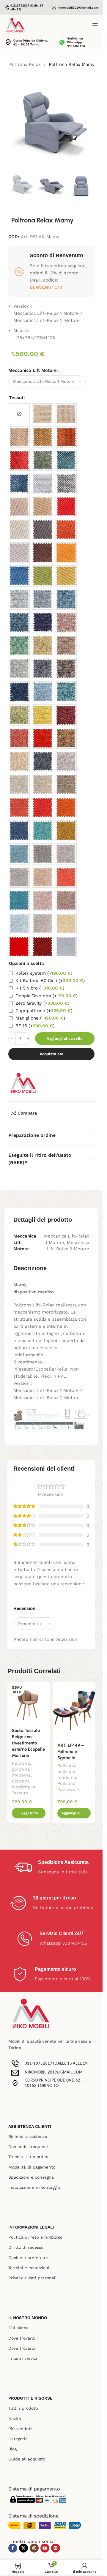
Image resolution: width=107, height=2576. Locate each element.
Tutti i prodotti (23, 2408)
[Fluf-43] (19, 808)
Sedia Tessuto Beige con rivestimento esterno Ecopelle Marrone (28, 1743)
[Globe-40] (66, 692)
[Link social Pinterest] (56, 2548)
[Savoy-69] (66, 553)
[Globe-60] (19, 761)
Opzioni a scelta (26, 963)
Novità (15, 2419)
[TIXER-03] (19, 645)
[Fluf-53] (19, 854)
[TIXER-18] (43, 645)
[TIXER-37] (19, 599)
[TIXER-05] (66, 645)
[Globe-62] (19, 715)
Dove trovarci (22, 2338)
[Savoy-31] (19, 553)
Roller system (44, 973)
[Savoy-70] (66, 506)
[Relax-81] (43, 437)
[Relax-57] (66, 414)
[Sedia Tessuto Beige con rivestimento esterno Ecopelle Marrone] (29, 1703)
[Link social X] (23, 2548)
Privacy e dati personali (32, 2278)
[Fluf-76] (66, 784)
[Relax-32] (66, 483)
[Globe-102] (66, 761)
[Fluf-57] (19, 784)
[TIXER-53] (19, 622)
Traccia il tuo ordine (29, 2157)
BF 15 (35, 1026)
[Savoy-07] (19, 506)
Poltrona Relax (25, 64)
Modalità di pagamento (32, 2167)
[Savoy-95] (19, 576)
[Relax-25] (43, 414)
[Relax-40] (66, 460)
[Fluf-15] (19, 831)
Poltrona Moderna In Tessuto (24, 1787)
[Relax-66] (19, 483)
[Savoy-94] (43, 530)
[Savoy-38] (43, 576)
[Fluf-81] (66, 831)
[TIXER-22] (43, 669)
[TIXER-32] (43, 599)
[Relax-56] (19, 437)
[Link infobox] (25, 7)
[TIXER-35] (66, 622)
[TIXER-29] (19, 669)
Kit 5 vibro (40, 988)
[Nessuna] (19, 414)
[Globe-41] (19, 692)
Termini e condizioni (29, 2268)
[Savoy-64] (43, 553)
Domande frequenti (28, 2147)
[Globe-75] (66, 738)
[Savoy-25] (19, 530)
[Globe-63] (19, 738)
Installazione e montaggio (34, 2187)
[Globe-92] (66, 715)
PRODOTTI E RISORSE (30, 2398)
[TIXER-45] (43, 622)
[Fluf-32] (43, 854)
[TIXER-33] (66, 599)
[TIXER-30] (66, 669)
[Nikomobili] (23, 1083)
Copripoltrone (44, 1011)
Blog (12, 2449)
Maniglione (40, 1018)
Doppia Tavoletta (47, 996)
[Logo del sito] (15, 25)
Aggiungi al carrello (65, 1038)
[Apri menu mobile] (95, 25)
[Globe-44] (43, 738)
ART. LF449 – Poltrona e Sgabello (71, 1752)
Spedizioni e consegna (31, 2177)
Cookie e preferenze (29, 2258)
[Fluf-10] (43, 808)
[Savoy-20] (43, 506)
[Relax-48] (66, 437)
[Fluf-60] (43, 784)
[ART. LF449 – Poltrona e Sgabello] (74, 1710)
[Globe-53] (43, 692)
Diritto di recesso (26, 2247)
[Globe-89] (43, 761)
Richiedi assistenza (28, 2136)
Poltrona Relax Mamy (72, 64)
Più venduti (20, 2429)
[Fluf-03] (43, 831)
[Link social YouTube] (45, 2548)
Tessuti (17, 398)
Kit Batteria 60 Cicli (50, 981)
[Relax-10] (19, 460)
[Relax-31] (43, 483)
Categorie (18, 2439)
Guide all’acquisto (27, 2459)
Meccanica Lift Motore (33, 370)
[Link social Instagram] (34, 2548)
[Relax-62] (43, 460)
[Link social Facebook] (13, 2548)
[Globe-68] (43, 715)
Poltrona (21, 1763)
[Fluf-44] (66, 808)
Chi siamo (18, 2328)
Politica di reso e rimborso (35, 2237)
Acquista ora (51, 1054)
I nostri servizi (23, 2358)
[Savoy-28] (66, 576)
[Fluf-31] (66, 854)
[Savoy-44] (66, 530)
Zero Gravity (42, 1003)
